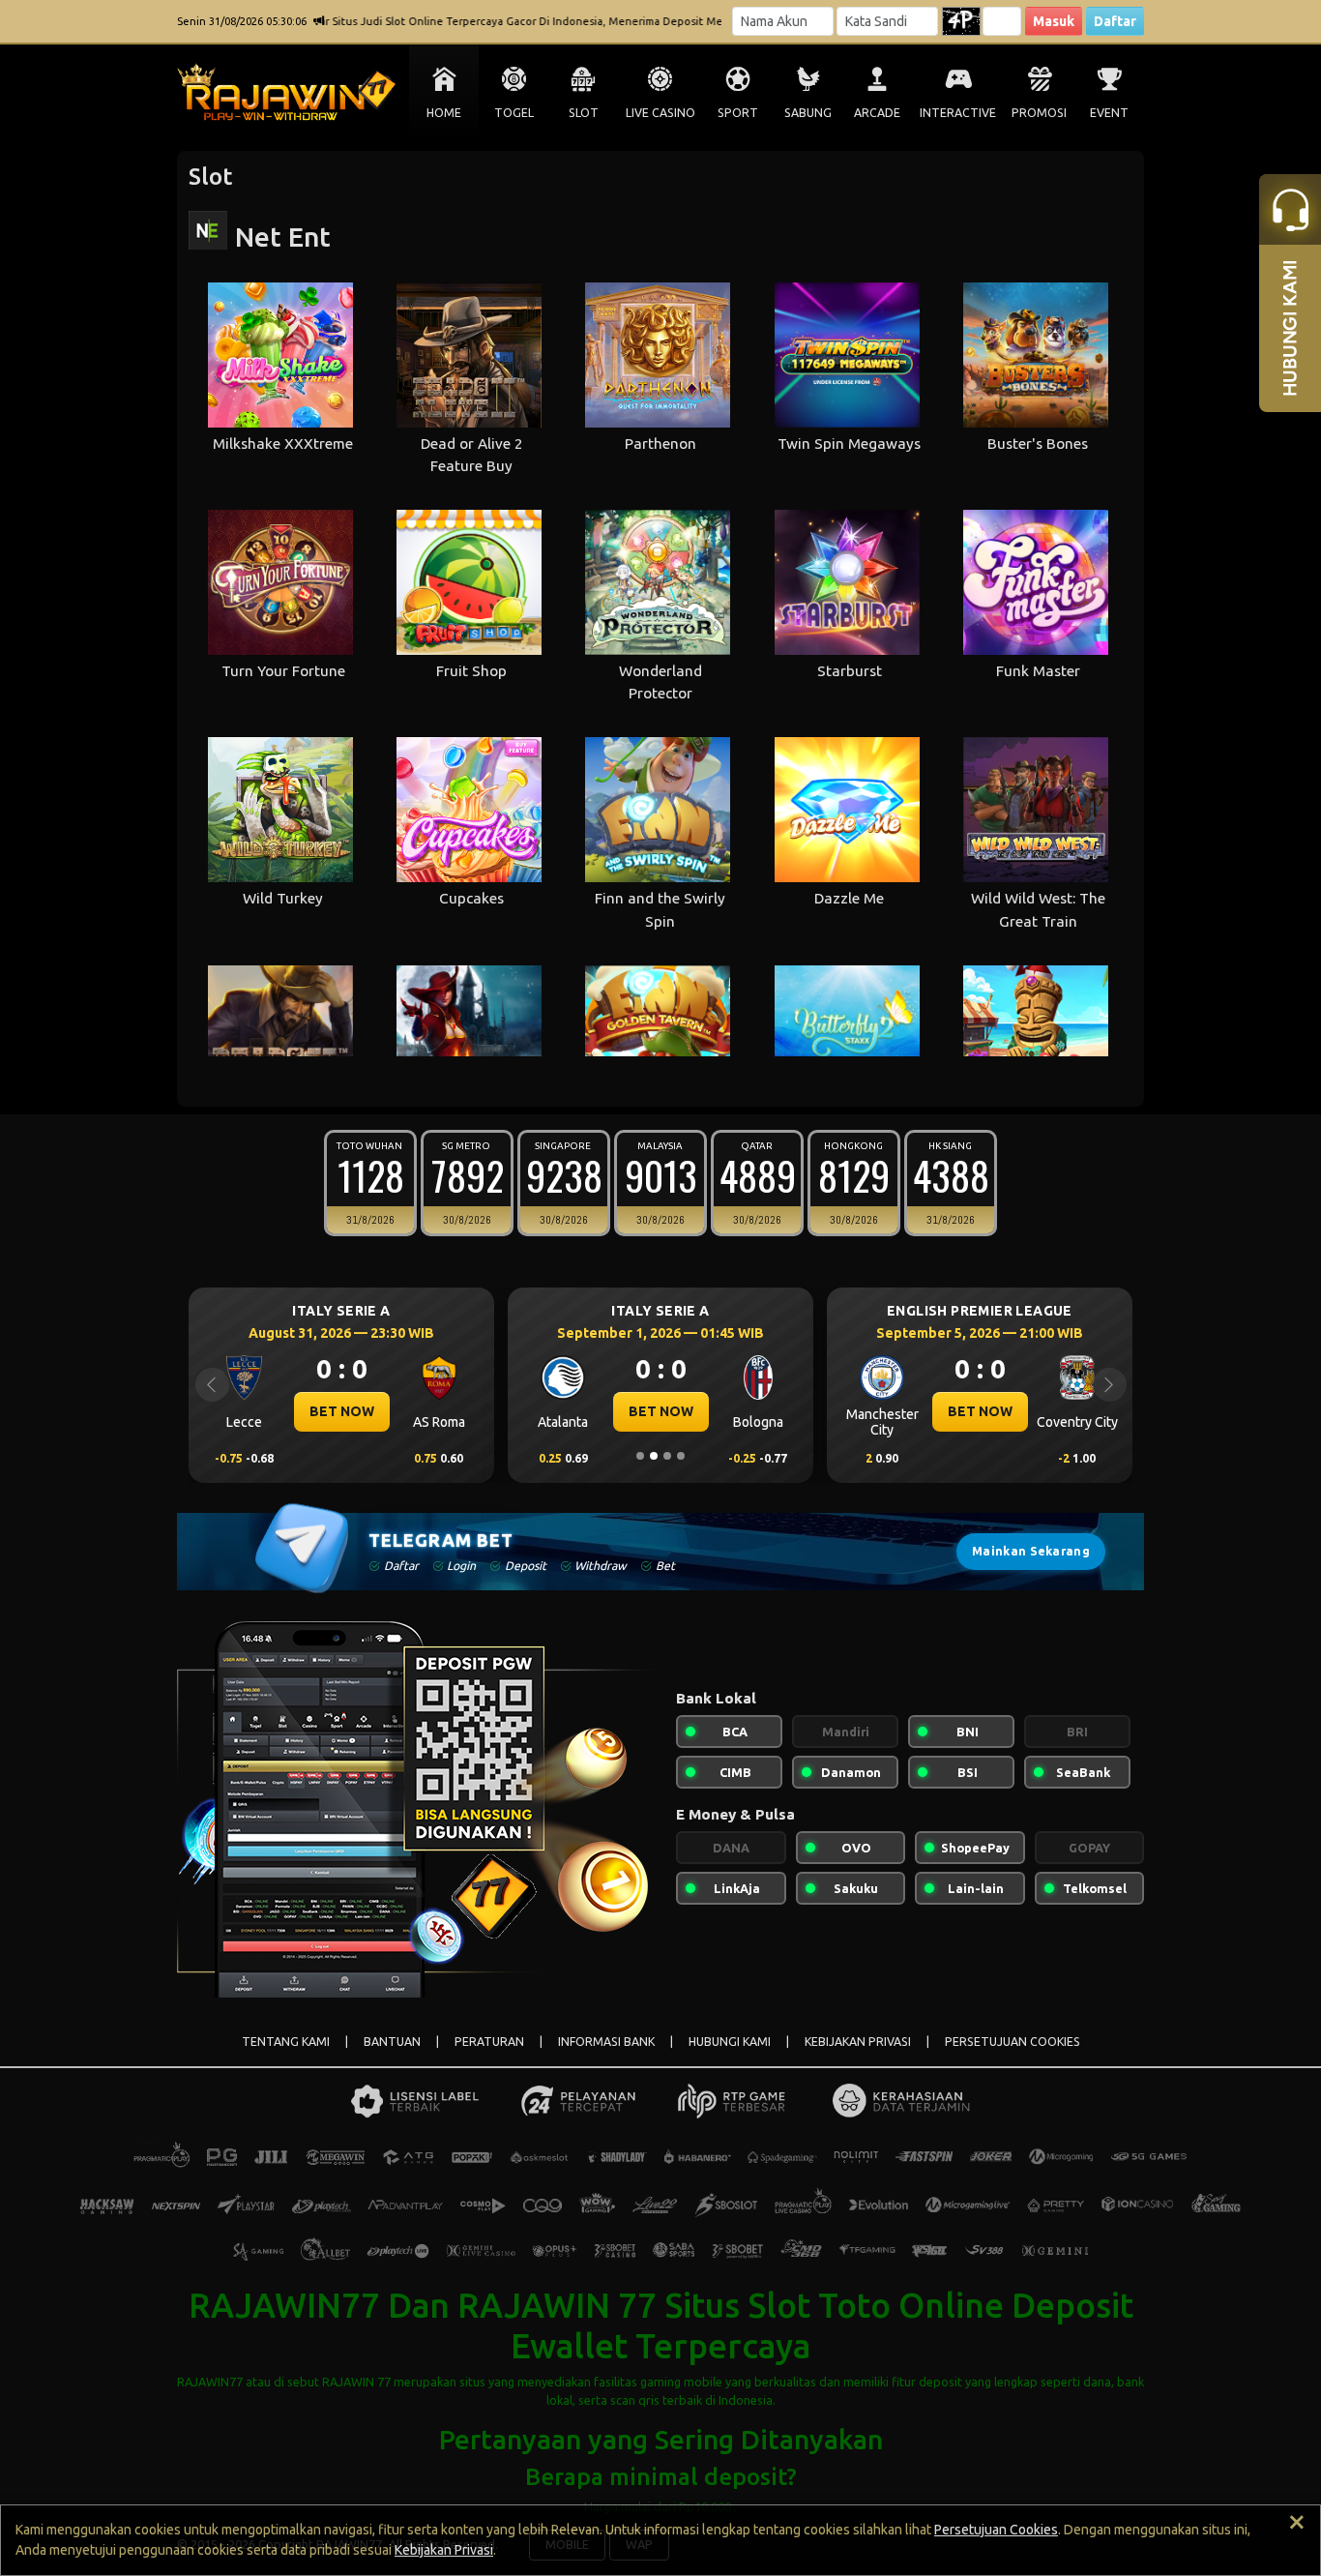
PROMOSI (1039, 113)
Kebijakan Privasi (444, 2550)
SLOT (584, 113)
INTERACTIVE (958, 113)
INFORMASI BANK (606, 2042)
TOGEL (514, 113)
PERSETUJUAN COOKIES (1013, 2042)
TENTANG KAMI (286, 2042)
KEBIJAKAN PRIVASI (858, 2042)
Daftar (1115, 21)
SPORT (738, 113)
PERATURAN (489, 2042)
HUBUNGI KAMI (730, 2042)
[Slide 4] (681, 1456)
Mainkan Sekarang (1031, 1551)
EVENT (1109, 113)
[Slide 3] (667, 1456)
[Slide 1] (640, 1456)
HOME (444, 113)
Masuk (1054, 21)
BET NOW (414, 1411)
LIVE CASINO (660, 113)
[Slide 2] (654, 1456)
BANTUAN (392, 2042)
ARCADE (877, 113)
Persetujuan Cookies (996, 2530)
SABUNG (808, 113)
